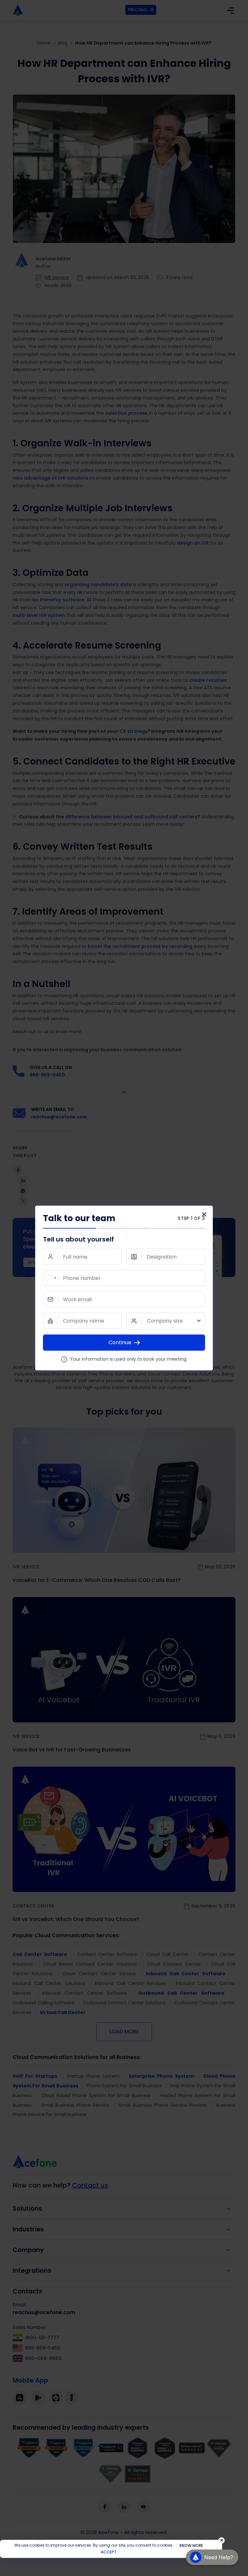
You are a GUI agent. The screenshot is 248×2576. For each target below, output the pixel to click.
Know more (191, 2545)
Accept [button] (109, 2552)
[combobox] (51, 1278)
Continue (120, 1342)
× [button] (222, 2540)
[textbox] (166, 1321)
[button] (212, 2561)
